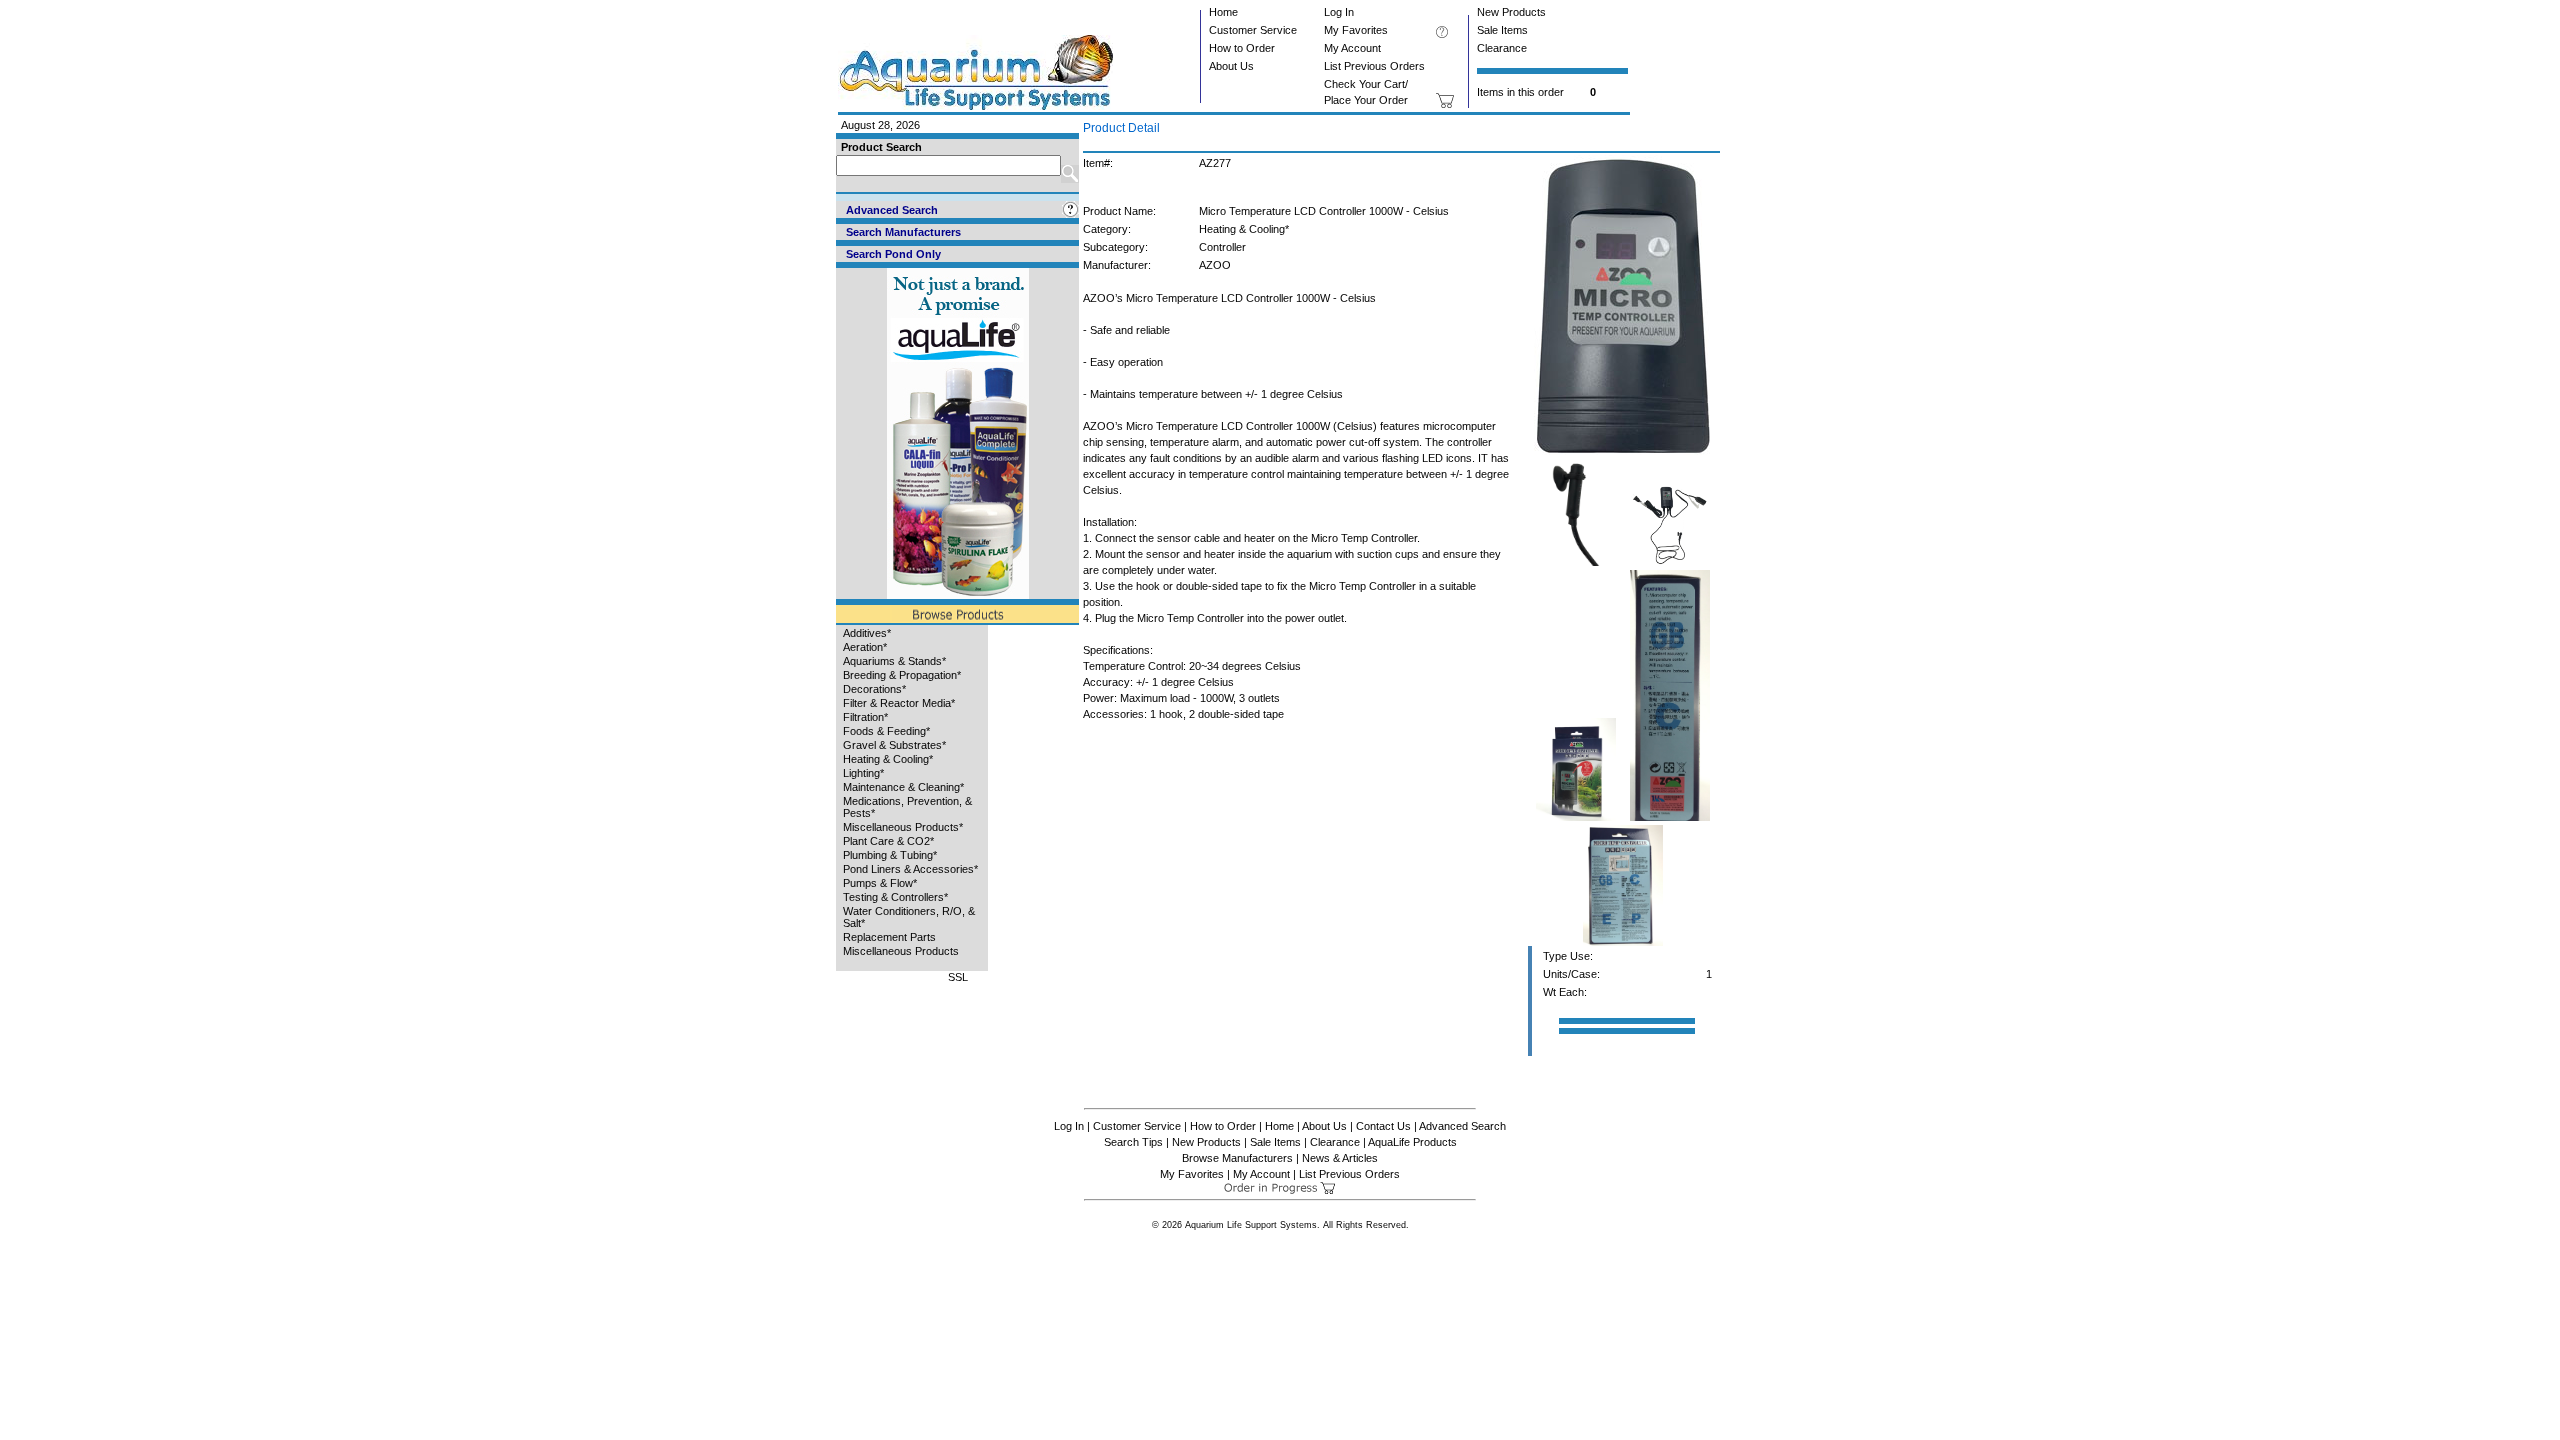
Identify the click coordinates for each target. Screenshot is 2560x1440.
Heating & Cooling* (888, 759)
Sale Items (1502, 30)
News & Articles (1340, 1158)
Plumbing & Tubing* (890, 855)
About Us (1231, 66)
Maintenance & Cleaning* (903, 787)
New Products (1511, 12)
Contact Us (1383, 1126)
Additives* (867, 633)
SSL (958, 977)
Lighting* (863, 773)
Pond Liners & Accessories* (910, 869)
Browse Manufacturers (1237, 1158)
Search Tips (1133, 1142)
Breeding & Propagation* (902, 675)
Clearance (1502, 48)
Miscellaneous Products (901, 951)
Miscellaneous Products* (903, 827)
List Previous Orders (1374, 66)
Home (1223, 12)
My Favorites (1356, 30)
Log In (1339, 12)
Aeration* (865, 647)
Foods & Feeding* (886, 731)
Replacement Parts (889, 937)
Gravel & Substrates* (894, 745)
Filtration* (865, 717)
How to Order (1242, 48)
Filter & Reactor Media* (899, 703)
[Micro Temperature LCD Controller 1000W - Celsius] (1623, 451)
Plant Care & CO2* (888, 841)
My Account (1352, 48)
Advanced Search (1462, 1126)
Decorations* (874, 689)
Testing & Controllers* (895, 897)
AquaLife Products (1412, 1142)
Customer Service (1253, 30)
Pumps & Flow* (880, 883)
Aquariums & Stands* (894, 661)
